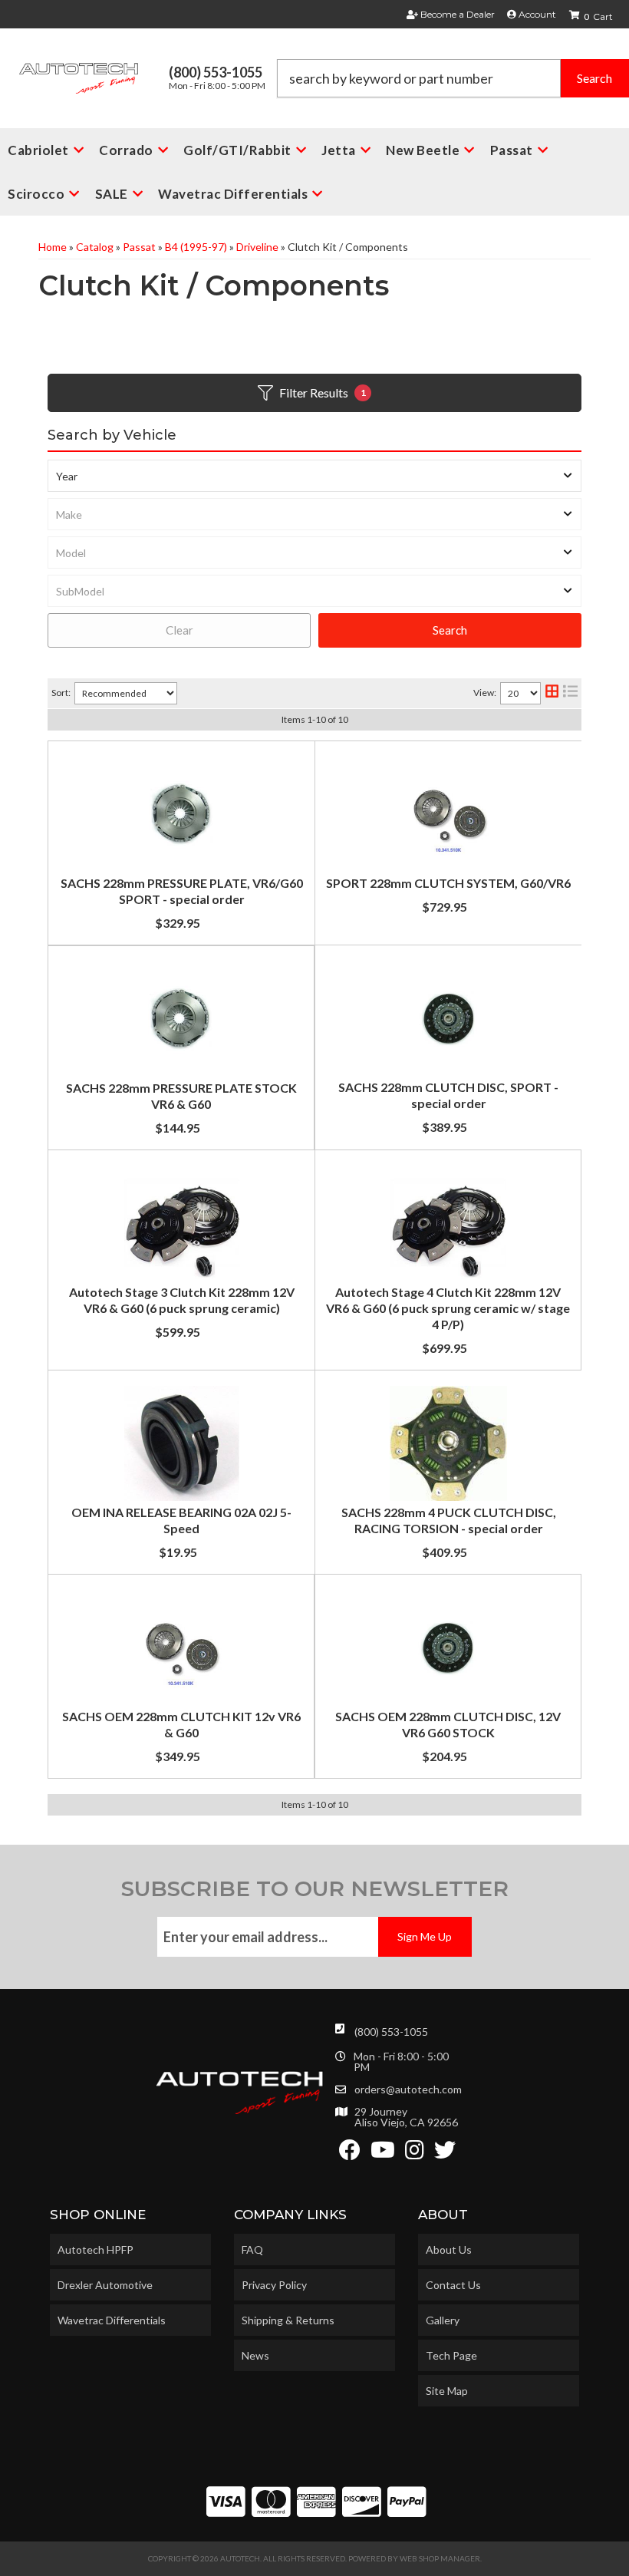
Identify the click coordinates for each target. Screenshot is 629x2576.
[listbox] (314, 476)
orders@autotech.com (408, 2089)
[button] (453, 78)
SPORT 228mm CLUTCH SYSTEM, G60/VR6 (448, 883)
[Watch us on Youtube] (383, 2154)
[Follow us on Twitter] (445, 2154)
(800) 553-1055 (391, 2032)
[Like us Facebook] (350, 2154)
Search (450, 630)
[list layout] (570, 693)
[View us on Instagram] (415, 2154)
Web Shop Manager (440, 2558)
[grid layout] (552, 693)
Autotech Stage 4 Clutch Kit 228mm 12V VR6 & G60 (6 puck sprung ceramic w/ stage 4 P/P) (448, 1308)
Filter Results (323, 393)
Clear (179, 630)
